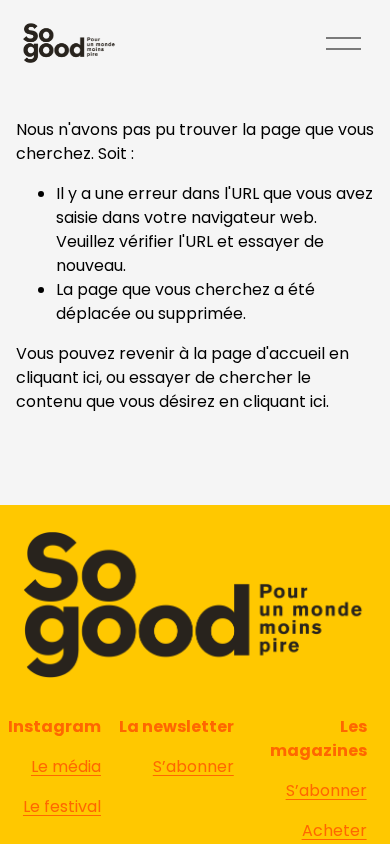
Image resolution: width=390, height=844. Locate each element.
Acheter (334, 830)
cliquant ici (57, 377)
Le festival (62, 806)
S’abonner (326, 790)
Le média (66, 766)
